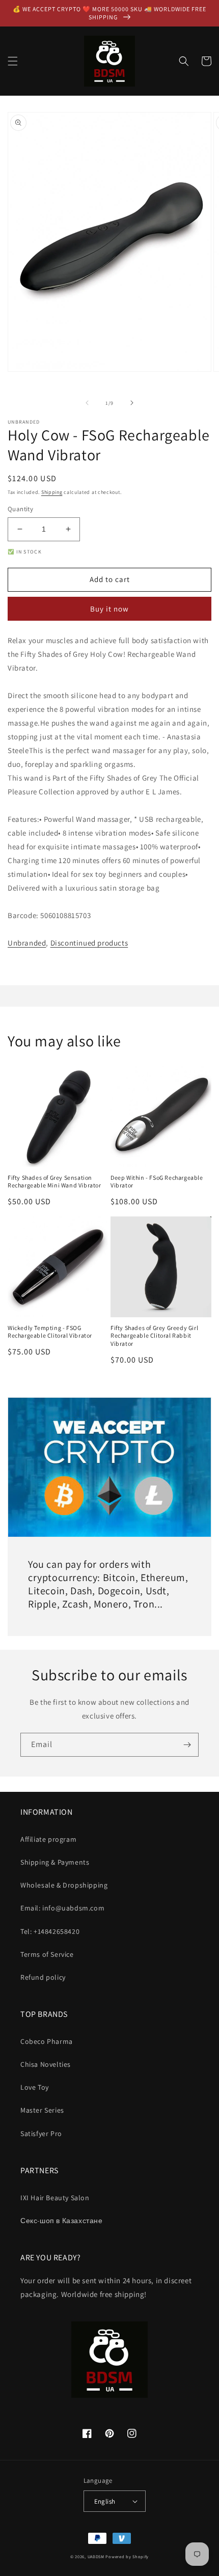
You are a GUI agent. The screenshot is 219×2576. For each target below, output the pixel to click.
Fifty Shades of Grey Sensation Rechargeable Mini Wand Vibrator (54, 1182)
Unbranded (27, 943)
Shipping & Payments (55, 1862)
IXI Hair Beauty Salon (55, 2198)
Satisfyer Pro (41, 2134)
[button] (13, 61)
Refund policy (43, 1977)
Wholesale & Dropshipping (64, 1885)
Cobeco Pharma (47, 2041)
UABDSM (96, 2556)
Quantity (20, 509)
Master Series (42, 2110)
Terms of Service (47, 1954)
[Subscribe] (187, 1745)
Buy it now (109, 609)
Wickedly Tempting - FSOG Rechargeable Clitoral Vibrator (50, 1332)
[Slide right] (132, 403)
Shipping (52, 492)
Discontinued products (89, 943)
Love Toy (35, 2087)
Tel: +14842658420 (50, 1931)
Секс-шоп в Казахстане (62, 2221)
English (105, 2501)
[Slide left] (87, 403)
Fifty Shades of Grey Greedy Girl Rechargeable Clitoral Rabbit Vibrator (154, 1336)
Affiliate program (48, 1839)
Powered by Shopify (127, 2556)
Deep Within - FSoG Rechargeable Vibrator (157, 1182)
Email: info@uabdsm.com (62, 1908)
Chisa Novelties (46, 2064)
